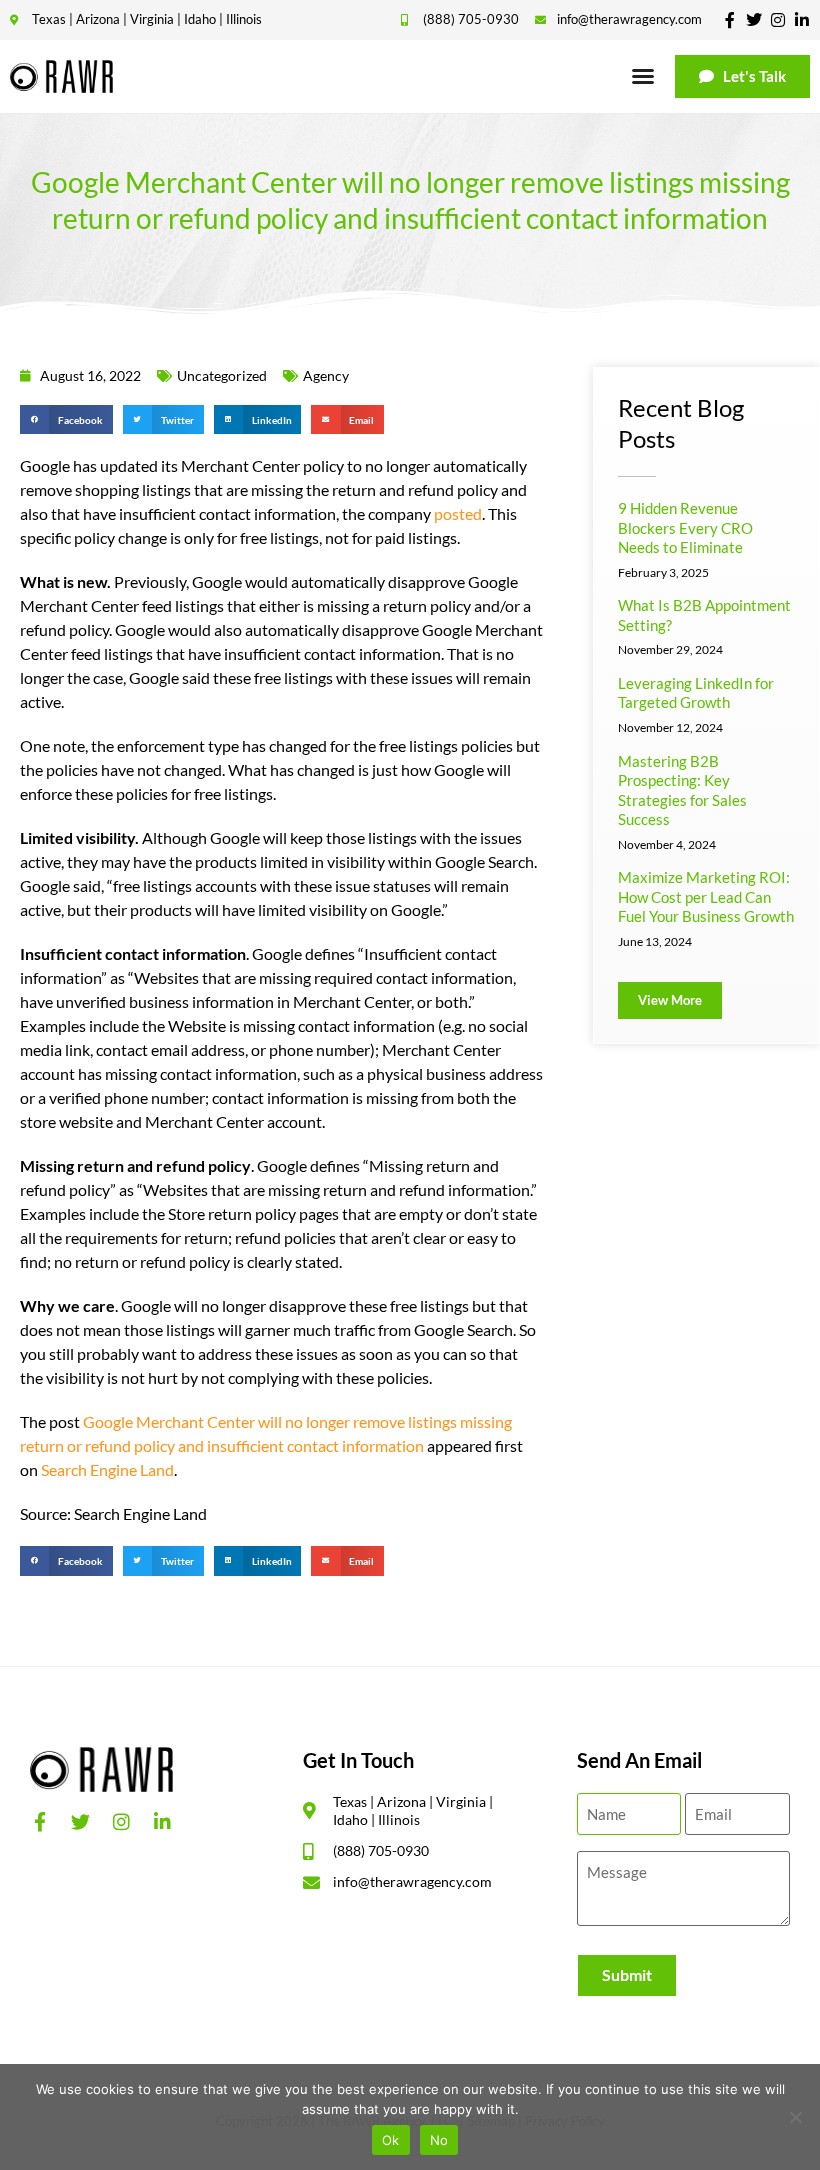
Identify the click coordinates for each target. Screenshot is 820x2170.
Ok (391, 2140)
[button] (66, 419)
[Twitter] (754, 20)
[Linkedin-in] (802, 20)
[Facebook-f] (730, 20)
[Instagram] (778, 20)
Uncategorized (222, 375)
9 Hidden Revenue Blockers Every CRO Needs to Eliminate (685, 527)
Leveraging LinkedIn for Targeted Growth (696, 693)
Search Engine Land (107, 1469)
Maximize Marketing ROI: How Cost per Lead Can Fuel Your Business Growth (706, 896)
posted (458, 513)
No (439, 2140)
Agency (326, 375)
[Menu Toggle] (643, 76)
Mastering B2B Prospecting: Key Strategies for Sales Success (682, 790)
